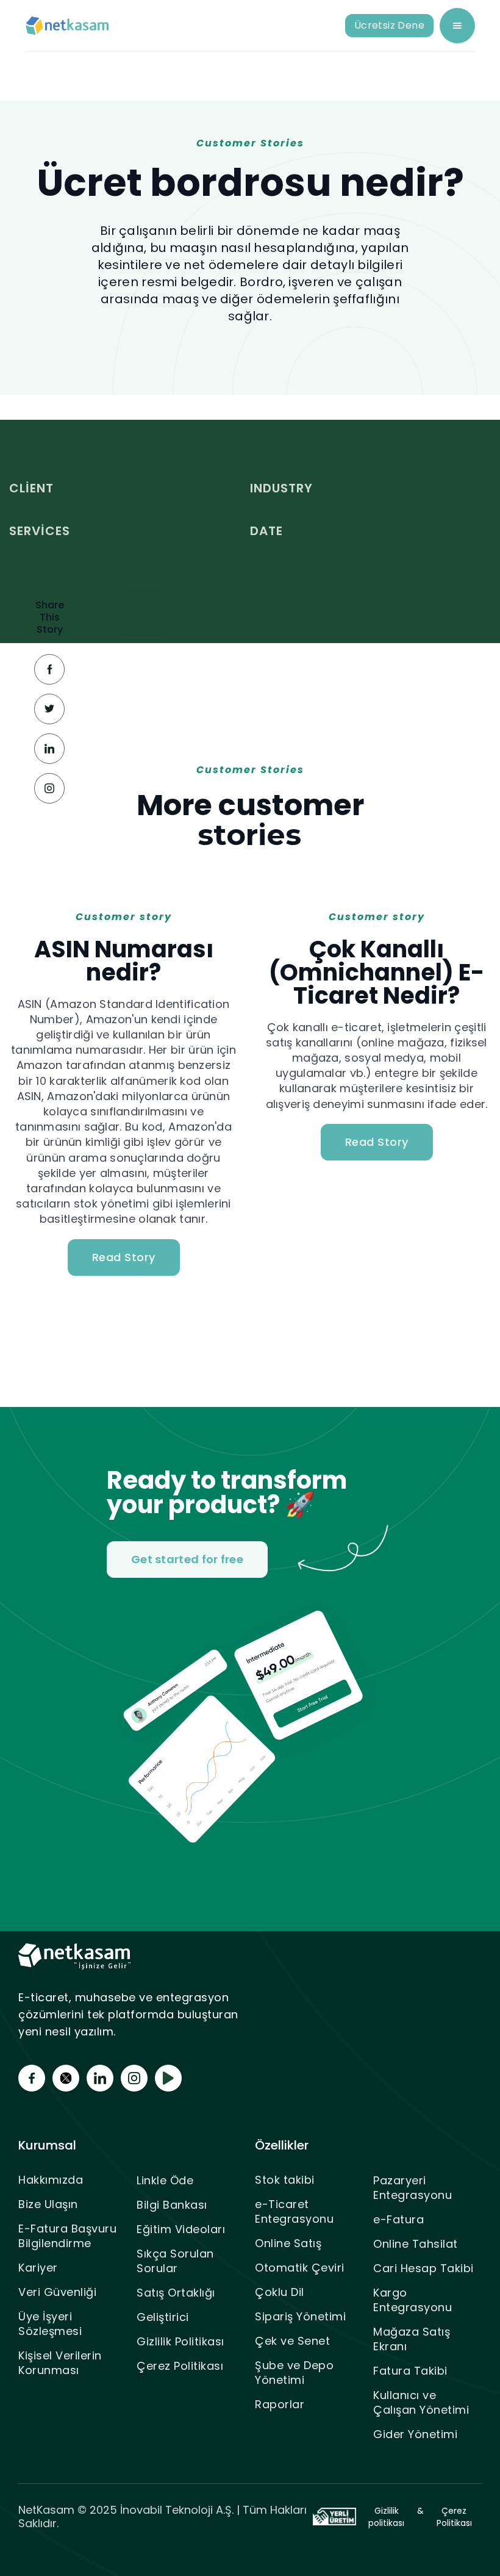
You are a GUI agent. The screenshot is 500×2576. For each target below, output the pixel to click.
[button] (457, 26)
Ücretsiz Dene (389, 25)
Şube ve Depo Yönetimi (294, 2373)
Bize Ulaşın (48, 2204)
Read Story (124, 1257)
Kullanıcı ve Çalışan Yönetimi (421, 2402)
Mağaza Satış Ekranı (412, 2339)
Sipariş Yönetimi (300, 2316)
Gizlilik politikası (386, 2517)
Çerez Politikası (180, 2366)
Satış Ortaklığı (176, 2293)
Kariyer (38, 2268)
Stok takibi (285, 2180)
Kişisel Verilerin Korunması (60, 2363)
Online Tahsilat (416, 2244)
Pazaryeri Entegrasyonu (412, 2188)
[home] (68, 26)
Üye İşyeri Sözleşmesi (50, 2324)
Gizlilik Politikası (180, 2341)
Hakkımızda (51, 2180)
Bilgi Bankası (172, 2205)
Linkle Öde (165, 2180)
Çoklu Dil (280, 2292)
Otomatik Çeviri (300, 2268)
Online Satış (288, 2243)
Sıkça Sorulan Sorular (175, 2261)
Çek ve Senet (292, 2341)
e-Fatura (398, 2219)
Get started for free (187, 1559)
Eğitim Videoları (181, 2229)
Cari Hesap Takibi (423, 2268)
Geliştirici (163, 2317)
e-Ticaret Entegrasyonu (294, 2211)
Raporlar (280, 2404)
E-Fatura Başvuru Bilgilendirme (67, 2236)
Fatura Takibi (410, 2371)
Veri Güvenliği (57, 2292)
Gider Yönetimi (415, 2434)
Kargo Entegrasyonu (412, 2300)
